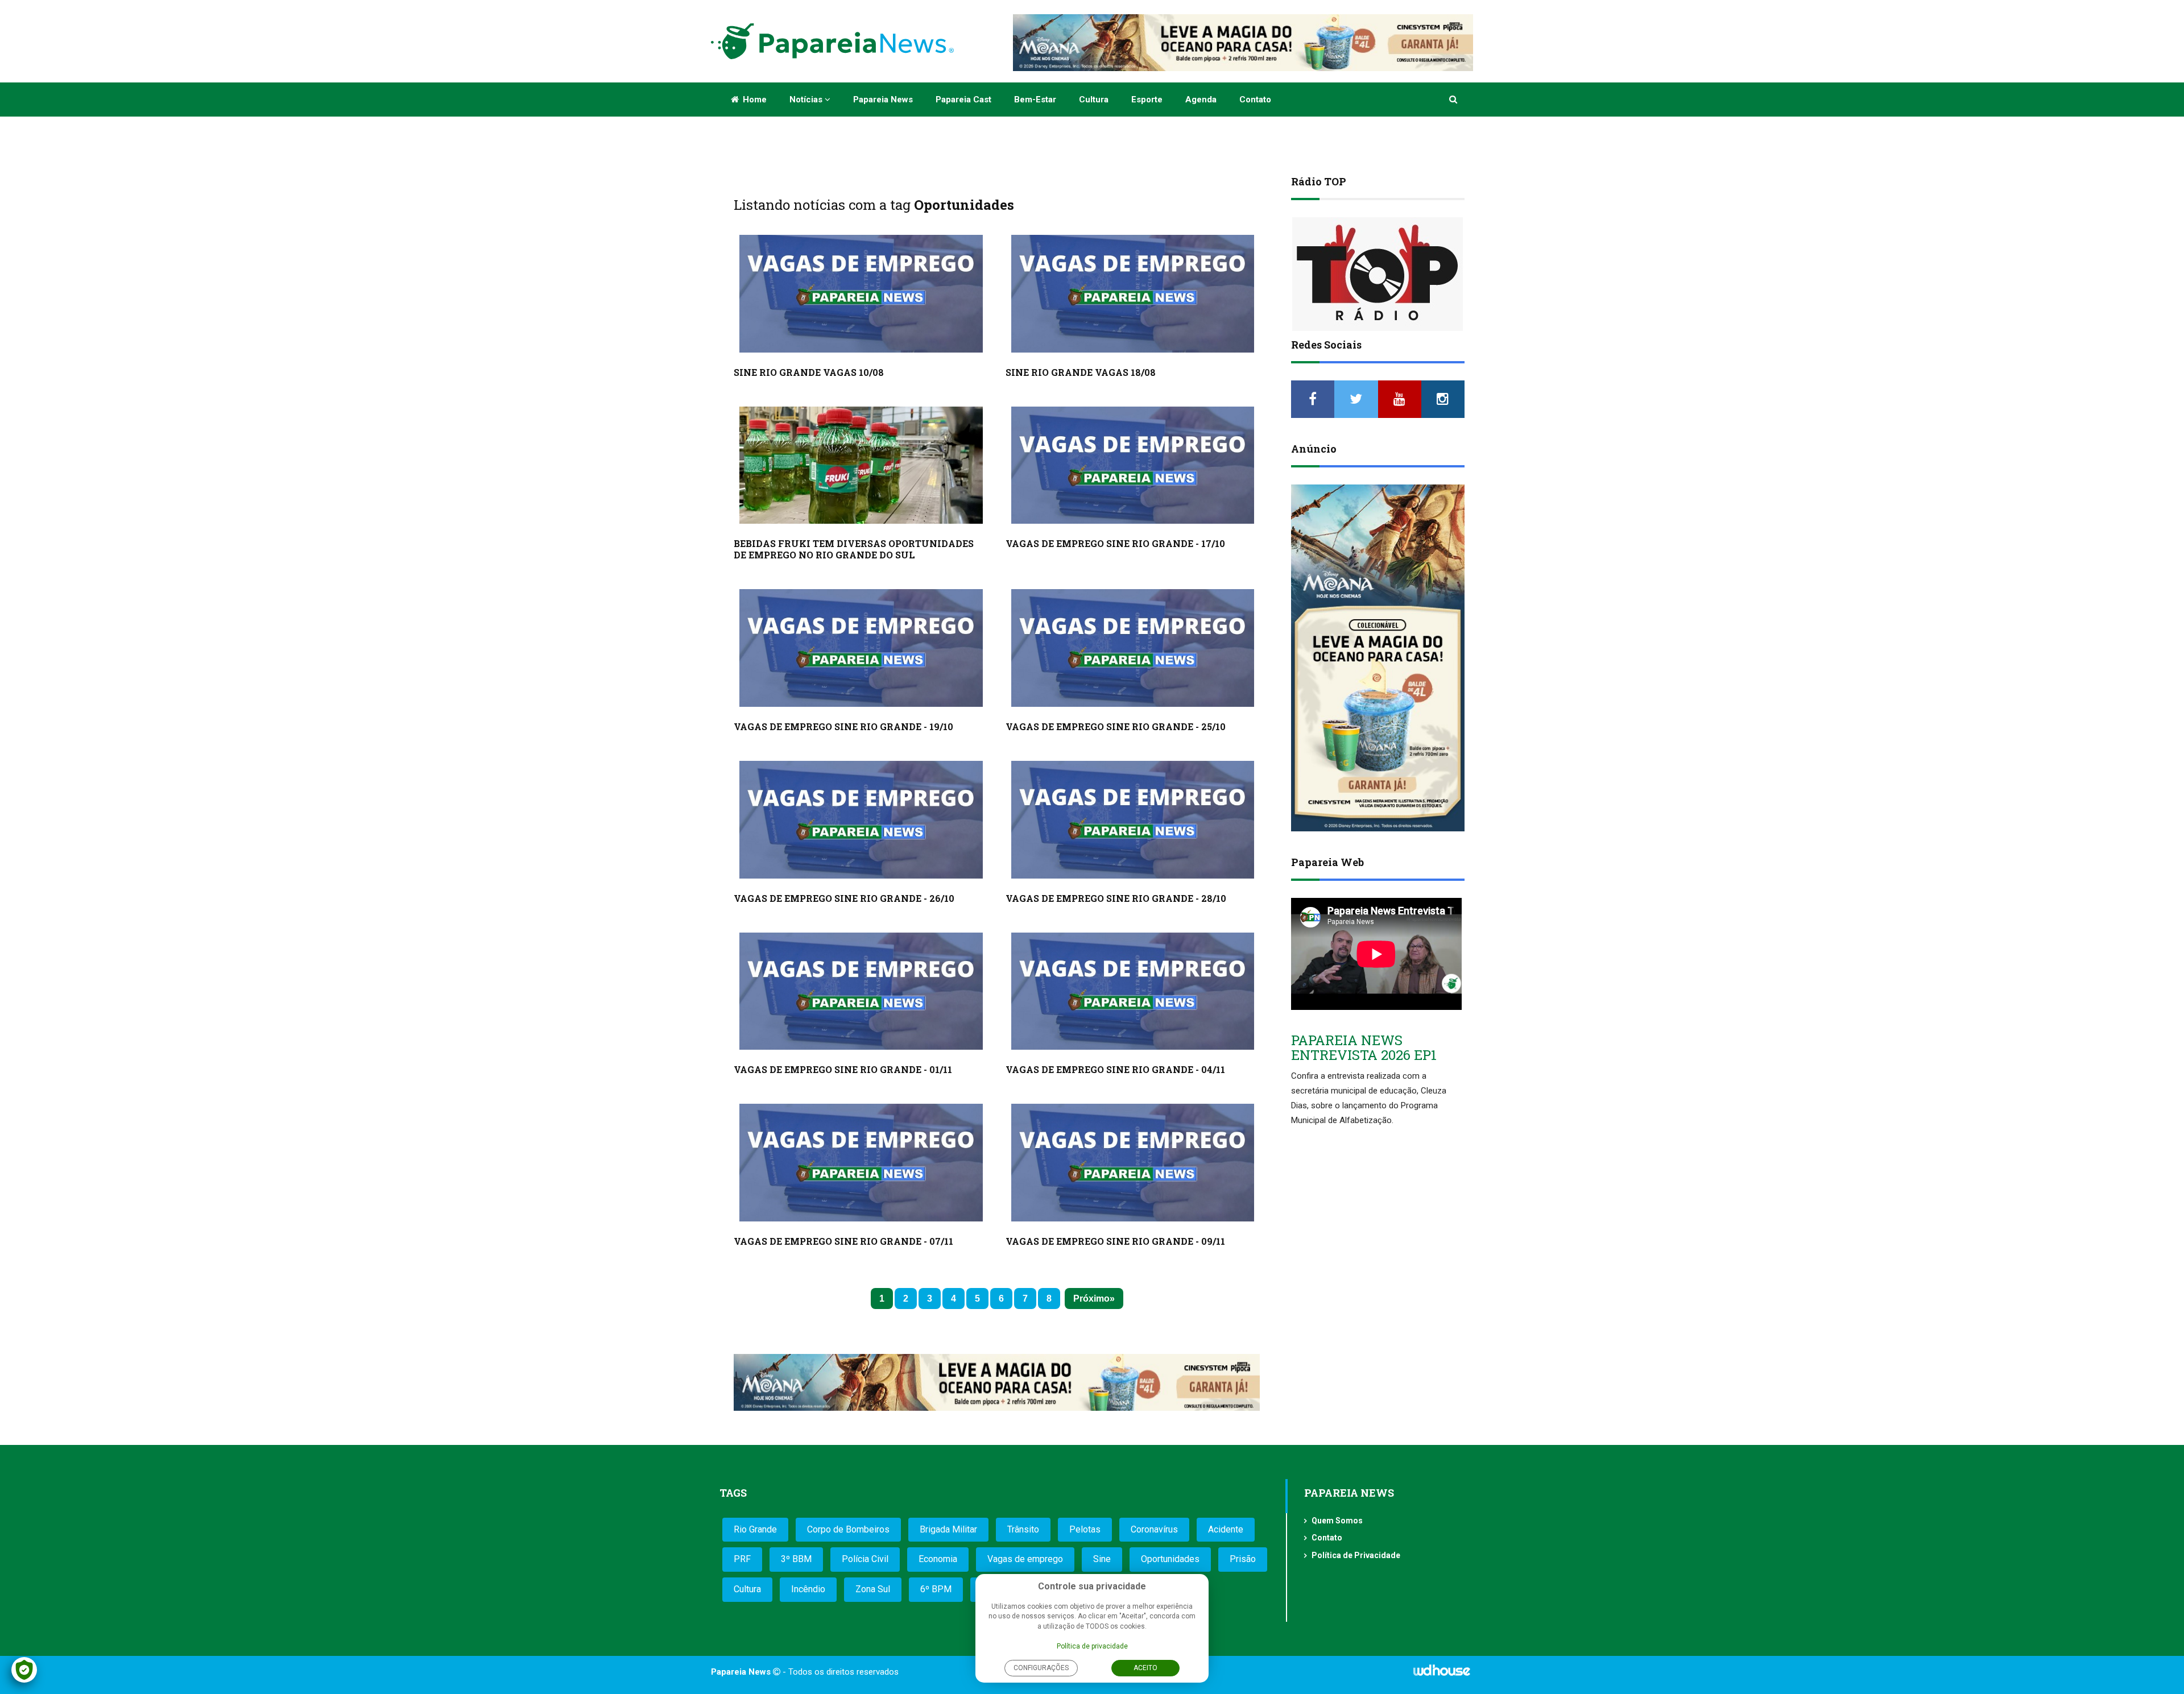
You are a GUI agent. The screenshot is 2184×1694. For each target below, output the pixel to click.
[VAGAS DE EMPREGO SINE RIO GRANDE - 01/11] (861, 991)
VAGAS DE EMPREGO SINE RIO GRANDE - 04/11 (1115, 1069)
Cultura (1094, 100)
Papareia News (883, 100)
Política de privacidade (1092, 1646)
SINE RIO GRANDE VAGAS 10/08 (809, 372)
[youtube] (1400, 399)
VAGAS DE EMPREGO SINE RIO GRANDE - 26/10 (844, 898)
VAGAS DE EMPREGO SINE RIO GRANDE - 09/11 (1115, 1241)
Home (754, 100)
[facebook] (1313, 399)
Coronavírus (1154, 1529)
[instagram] (1443, 399)
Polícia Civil (865, 1559)
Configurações (1041, 1668)
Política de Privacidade (1356, 1555)
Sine (1102, 1559)
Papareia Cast (963, 100)
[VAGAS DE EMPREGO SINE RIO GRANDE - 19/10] (861, 648)
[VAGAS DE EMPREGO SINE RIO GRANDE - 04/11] (1133, 991)
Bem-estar (1035, 100)
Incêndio (808, 1589)
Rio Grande (755, 1529)
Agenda (1201, 100)
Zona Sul (873, 1589)
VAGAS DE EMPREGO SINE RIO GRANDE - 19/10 (843, 726)
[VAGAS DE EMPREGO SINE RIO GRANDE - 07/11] (861, 1163)
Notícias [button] (807, 100)
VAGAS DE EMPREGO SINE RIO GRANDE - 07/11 (843, 1241)
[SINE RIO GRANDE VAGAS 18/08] (1133, 294)
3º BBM (796, 1559)
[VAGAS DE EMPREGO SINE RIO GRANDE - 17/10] (1133, 465)
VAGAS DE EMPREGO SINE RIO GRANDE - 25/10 (1116, 726)
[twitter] (1356, 399)
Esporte (1147, 100)
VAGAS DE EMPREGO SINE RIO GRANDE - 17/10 (1115, 543)
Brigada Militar (948, 1529)
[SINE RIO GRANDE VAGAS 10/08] (861, 294)
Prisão (1243, 1559)
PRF (742, 1559)
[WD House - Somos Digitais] (1442, 1674)
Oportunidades (1170, 1559)
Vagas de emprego (1025, 1559)
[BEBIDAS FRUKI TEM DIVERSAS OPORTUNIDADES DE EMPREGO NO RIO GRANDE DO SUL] (861, 465)
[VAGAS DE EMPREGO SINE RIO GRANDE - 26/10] (861, 820)
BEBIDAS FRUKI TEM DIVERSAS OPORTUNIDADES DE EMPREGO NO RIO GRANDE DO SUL (854, 549)
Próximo (1091, 1299)
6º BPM (936, 1589)
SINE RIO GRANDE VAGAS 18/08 (1081, 372)
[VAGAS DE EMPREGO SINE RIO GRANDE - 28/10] (1133, 820)
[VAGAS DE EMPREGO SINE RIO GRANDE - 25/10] (1133, 648)
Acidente (1226, 1529)
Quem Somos (1337, 1521)
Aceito (1145, 1668)
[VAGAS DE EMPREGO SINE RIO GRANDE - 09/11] (1133, 1163)
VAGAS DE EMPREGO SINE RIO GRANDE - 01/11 (843, 1069)
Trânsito (1023, 1529)
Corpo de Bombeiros (848, 1529)
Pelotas (1085, 1529)
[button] (1454, 100)
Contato (1255, 100)
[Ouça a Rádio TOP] (1378, 274)
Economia (938, 1559)
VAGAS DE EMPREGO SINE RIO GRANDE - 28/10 (1116, 898)
